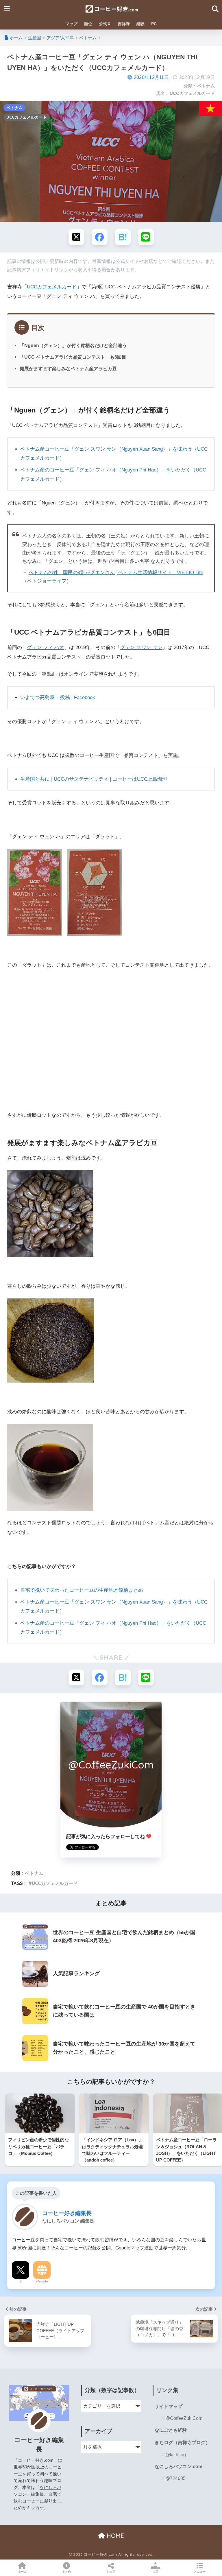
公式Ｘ (105, 24)
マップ (71, 24)
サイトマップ (169, 2406)
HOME (114, 2536)
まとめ (66, 2572)
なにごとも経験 (171, 2430)
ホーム (22, 2572)
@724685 (175, 2478)
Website (42, 2281)
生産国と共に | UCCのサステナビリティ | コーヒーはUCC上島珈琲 (94, 779)
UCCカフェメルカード (192, 93)
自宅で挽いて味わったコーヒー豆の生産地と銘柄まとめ (82, 1590)
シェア (111, 2572)
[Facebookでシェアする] (100, 237)
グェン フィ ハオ (46, 647)
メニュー (200, 2572)
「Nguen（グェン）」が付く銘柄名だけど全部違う (73, 345)
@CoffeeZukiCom (184, 2418)
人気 (156, 2572)
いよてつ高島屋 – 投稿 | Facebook (58, 698)
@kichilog (176, 2455)
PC (154, 24)
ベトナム (206, 86)
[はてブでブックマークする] (123, 237)
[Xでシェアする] (76, 237)
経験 (140, 24)
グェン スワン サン (141, 647)
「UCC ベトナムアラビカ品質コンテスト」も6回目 (73, 357)
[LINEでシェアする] (146, 237)
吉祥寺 (124, 24)
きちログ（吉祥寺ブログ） (182, 2443)
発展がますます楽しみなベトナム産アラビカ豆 (68, 368)
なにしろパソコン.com (178, 2467)
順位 (88, 24)
